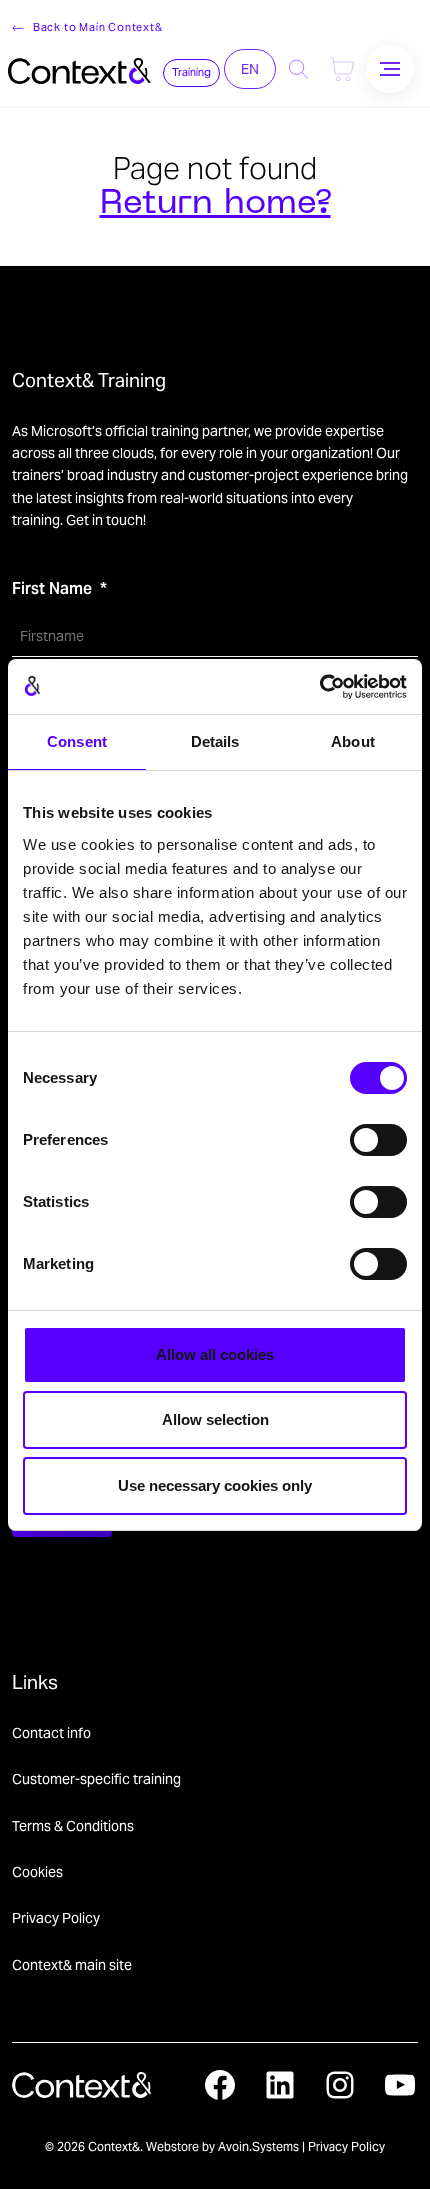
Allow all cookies (215, 1354)
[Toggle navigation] (390, 69)
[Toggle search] (299, 69)
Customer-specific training (96, 1779)
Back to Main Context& (98, 27)
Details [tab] (215, 741)
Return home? (215, 204)
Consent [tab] (77, 741)
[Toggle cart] (342, 69)
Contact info (51, 1733)
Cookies (37, 1872)
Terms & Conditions (73, 1826)
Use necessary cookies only (215, 1485)
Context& (114, 2146)
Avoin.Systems (258, 2146)
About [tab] (353, 741)
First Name (52, 588)
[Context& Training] (79, 69)
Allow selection (215, 1419)
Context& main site (72, 1965)
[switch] (378, 1140)
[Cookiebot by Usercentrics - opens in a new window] (319, 687)
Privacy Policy (56, 1918)
